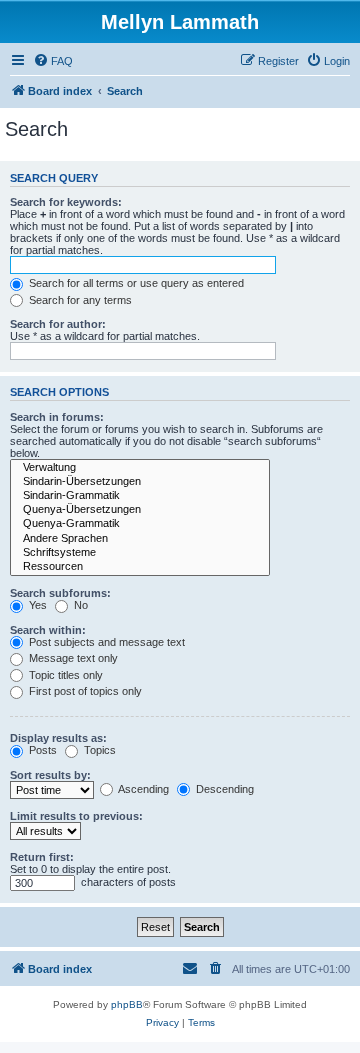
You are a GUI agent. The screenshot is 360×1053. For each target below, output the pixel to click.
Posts (41, 750)
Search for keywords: (66, 202)
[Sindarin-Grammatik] (140, 496)
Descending (223, 789)
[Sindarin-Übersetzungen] (140, 482)
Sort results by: (50, 775)
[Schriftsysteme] (140, 553)
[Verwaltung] (140, 468)
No (79, 605)
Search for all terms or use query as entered (135, 283)
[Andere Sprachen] (140, 539)
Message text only (72, 658)
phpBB (127, 1004)
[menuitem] (53, 61)
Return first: (42, 857)
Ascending (142, 789)
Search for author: (58, 324)
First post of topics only (84, 691)
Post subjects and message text (105, 642)
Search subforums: (60, 593)
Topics (98, 750)
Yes (36, 605)
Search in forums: (57, 417)
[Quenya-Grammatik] (140, 524)
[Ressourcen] (140, 567)
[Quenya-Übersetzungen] (140, 510)
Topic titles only (64, 675)
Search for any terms (79, 300)
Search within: (48, 630)
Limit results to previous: (76, 816)
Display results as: (58, 738)
